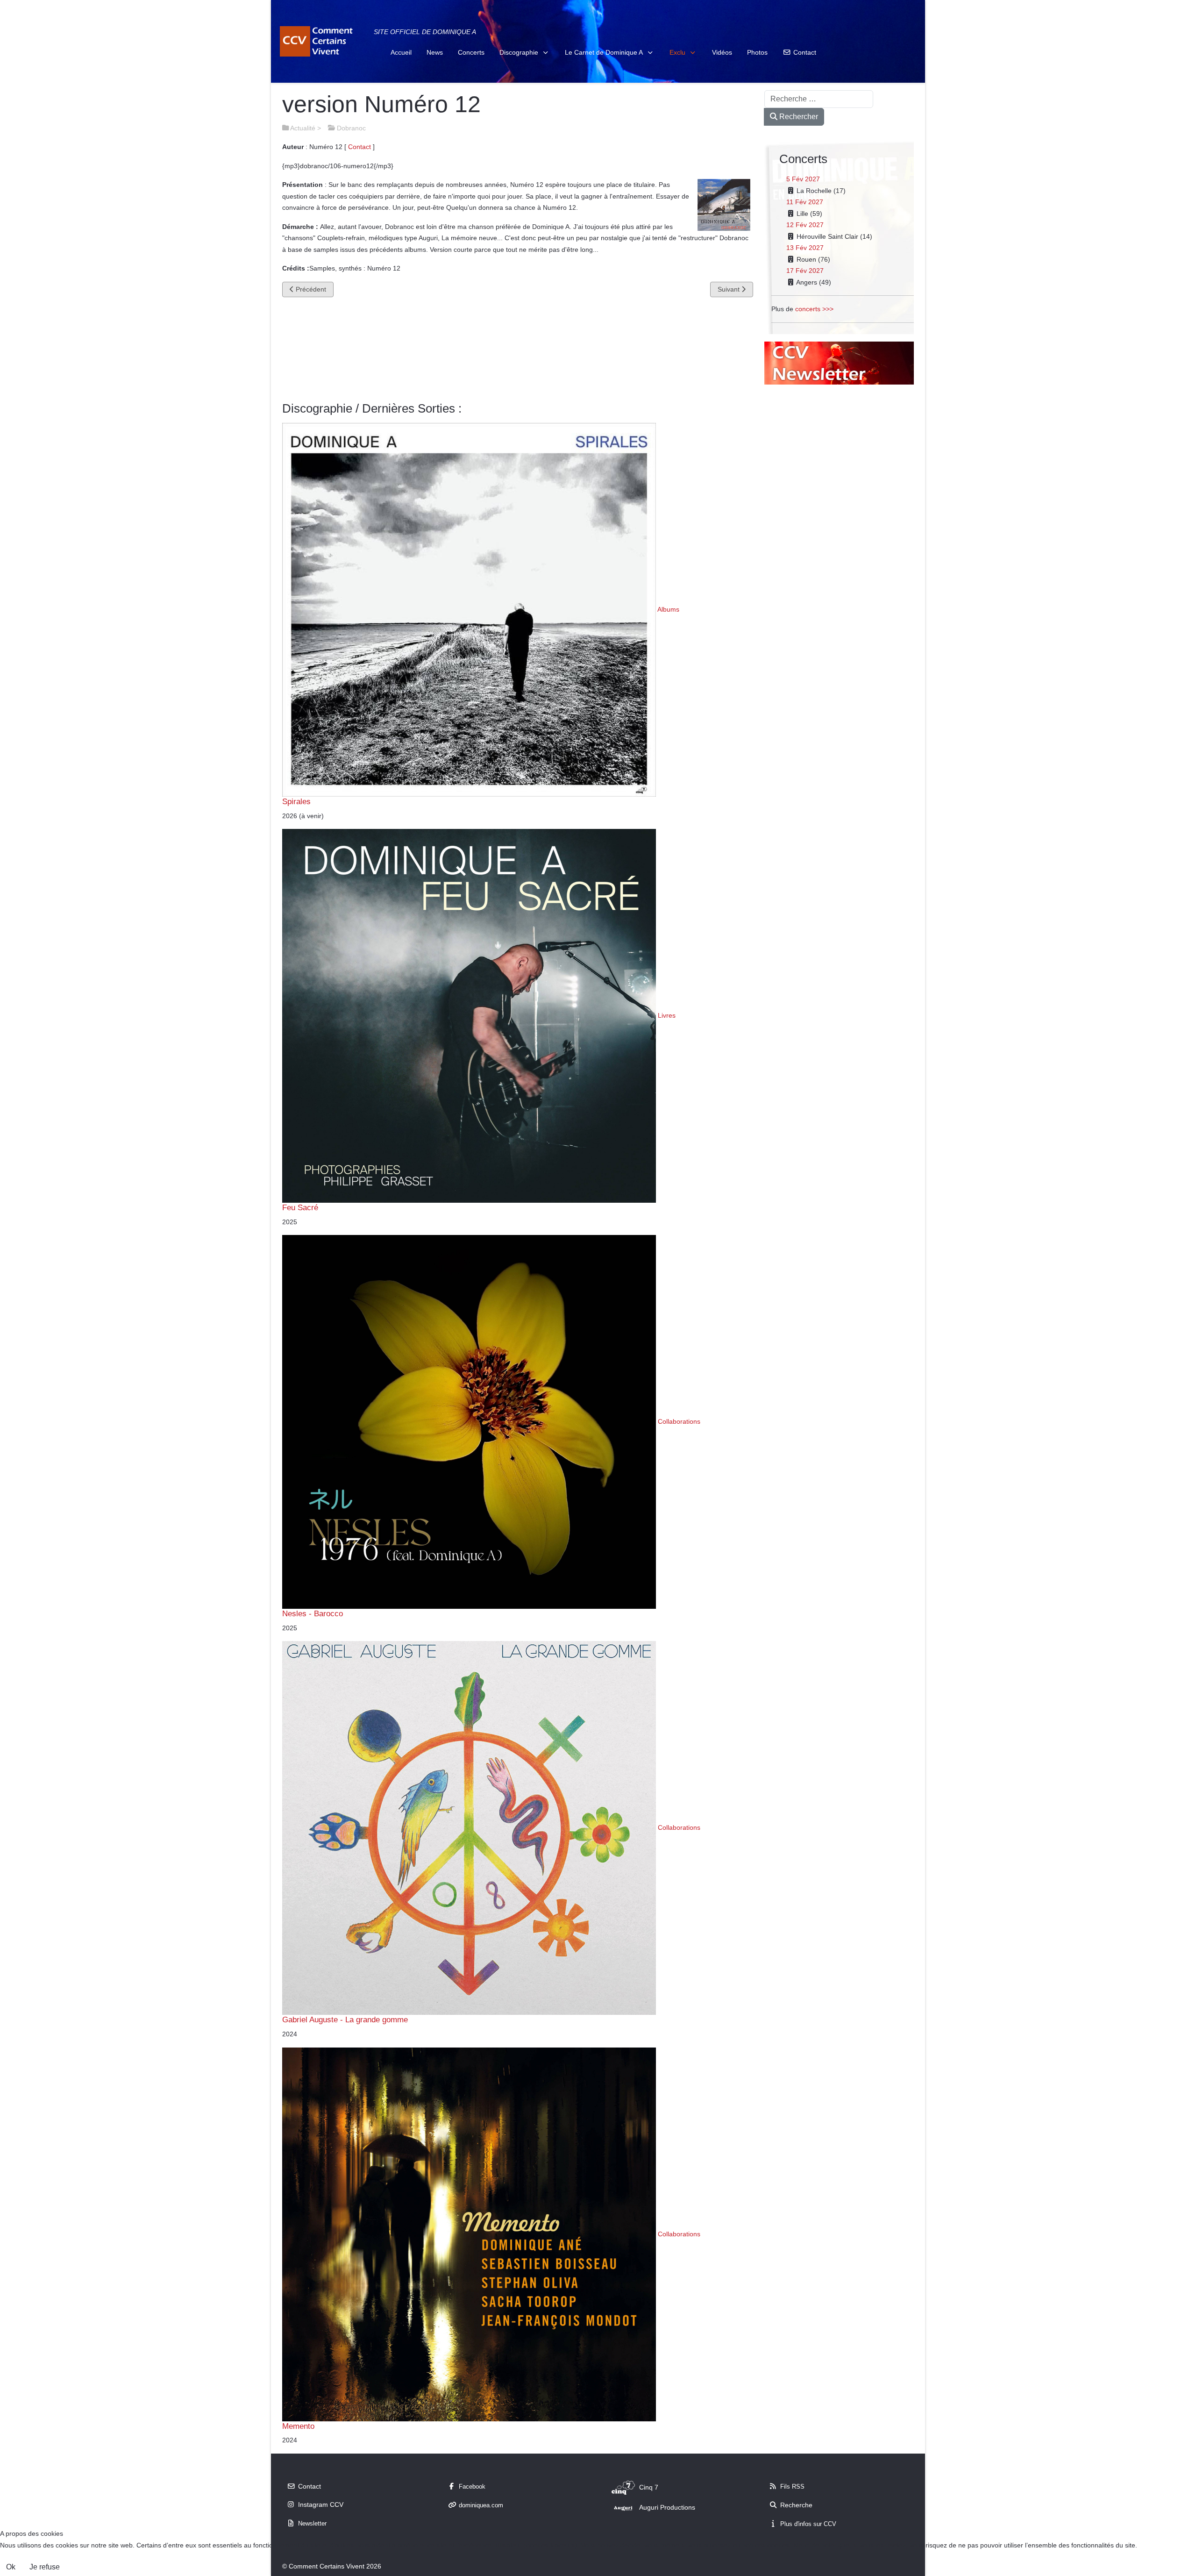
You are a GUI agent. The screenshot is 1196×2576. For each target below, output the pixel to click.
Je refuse (45, 2567)
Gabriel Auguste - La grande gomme (345, 2019)
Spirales (296, 801)
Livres (667, 1015)
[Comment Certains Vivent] (318, 41)
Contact (360, 147)
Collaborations (679, 1421)
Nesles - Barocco (313, 1613)
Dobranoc (351, 128)
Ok (11, 2567)
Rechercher (798, 117)
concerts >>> (814, 309)
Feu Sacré (300, 1207)
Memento (298, 2426)
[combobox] (819, 99)
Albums (668, 609)
